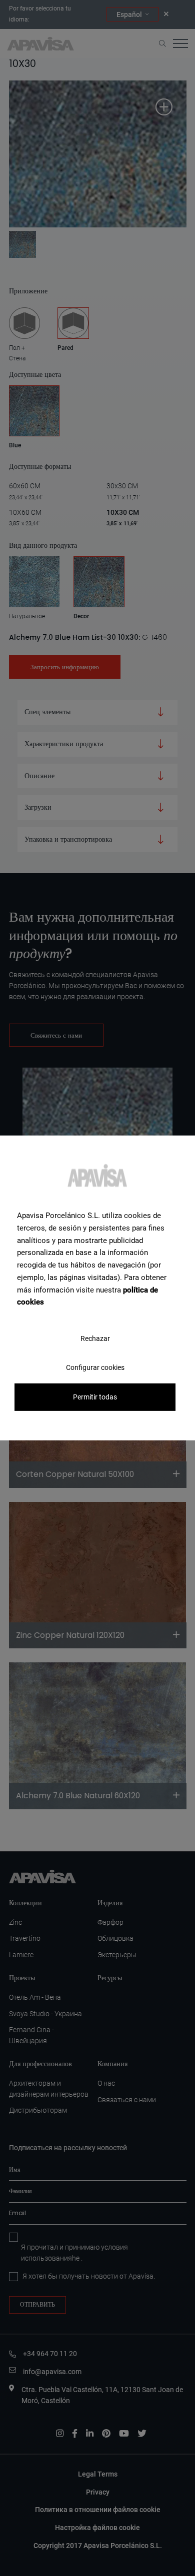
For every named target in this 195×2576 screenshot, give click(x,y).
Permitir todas (95, 1397)
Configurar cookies (95, 1367)
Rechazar (95, 1338)
